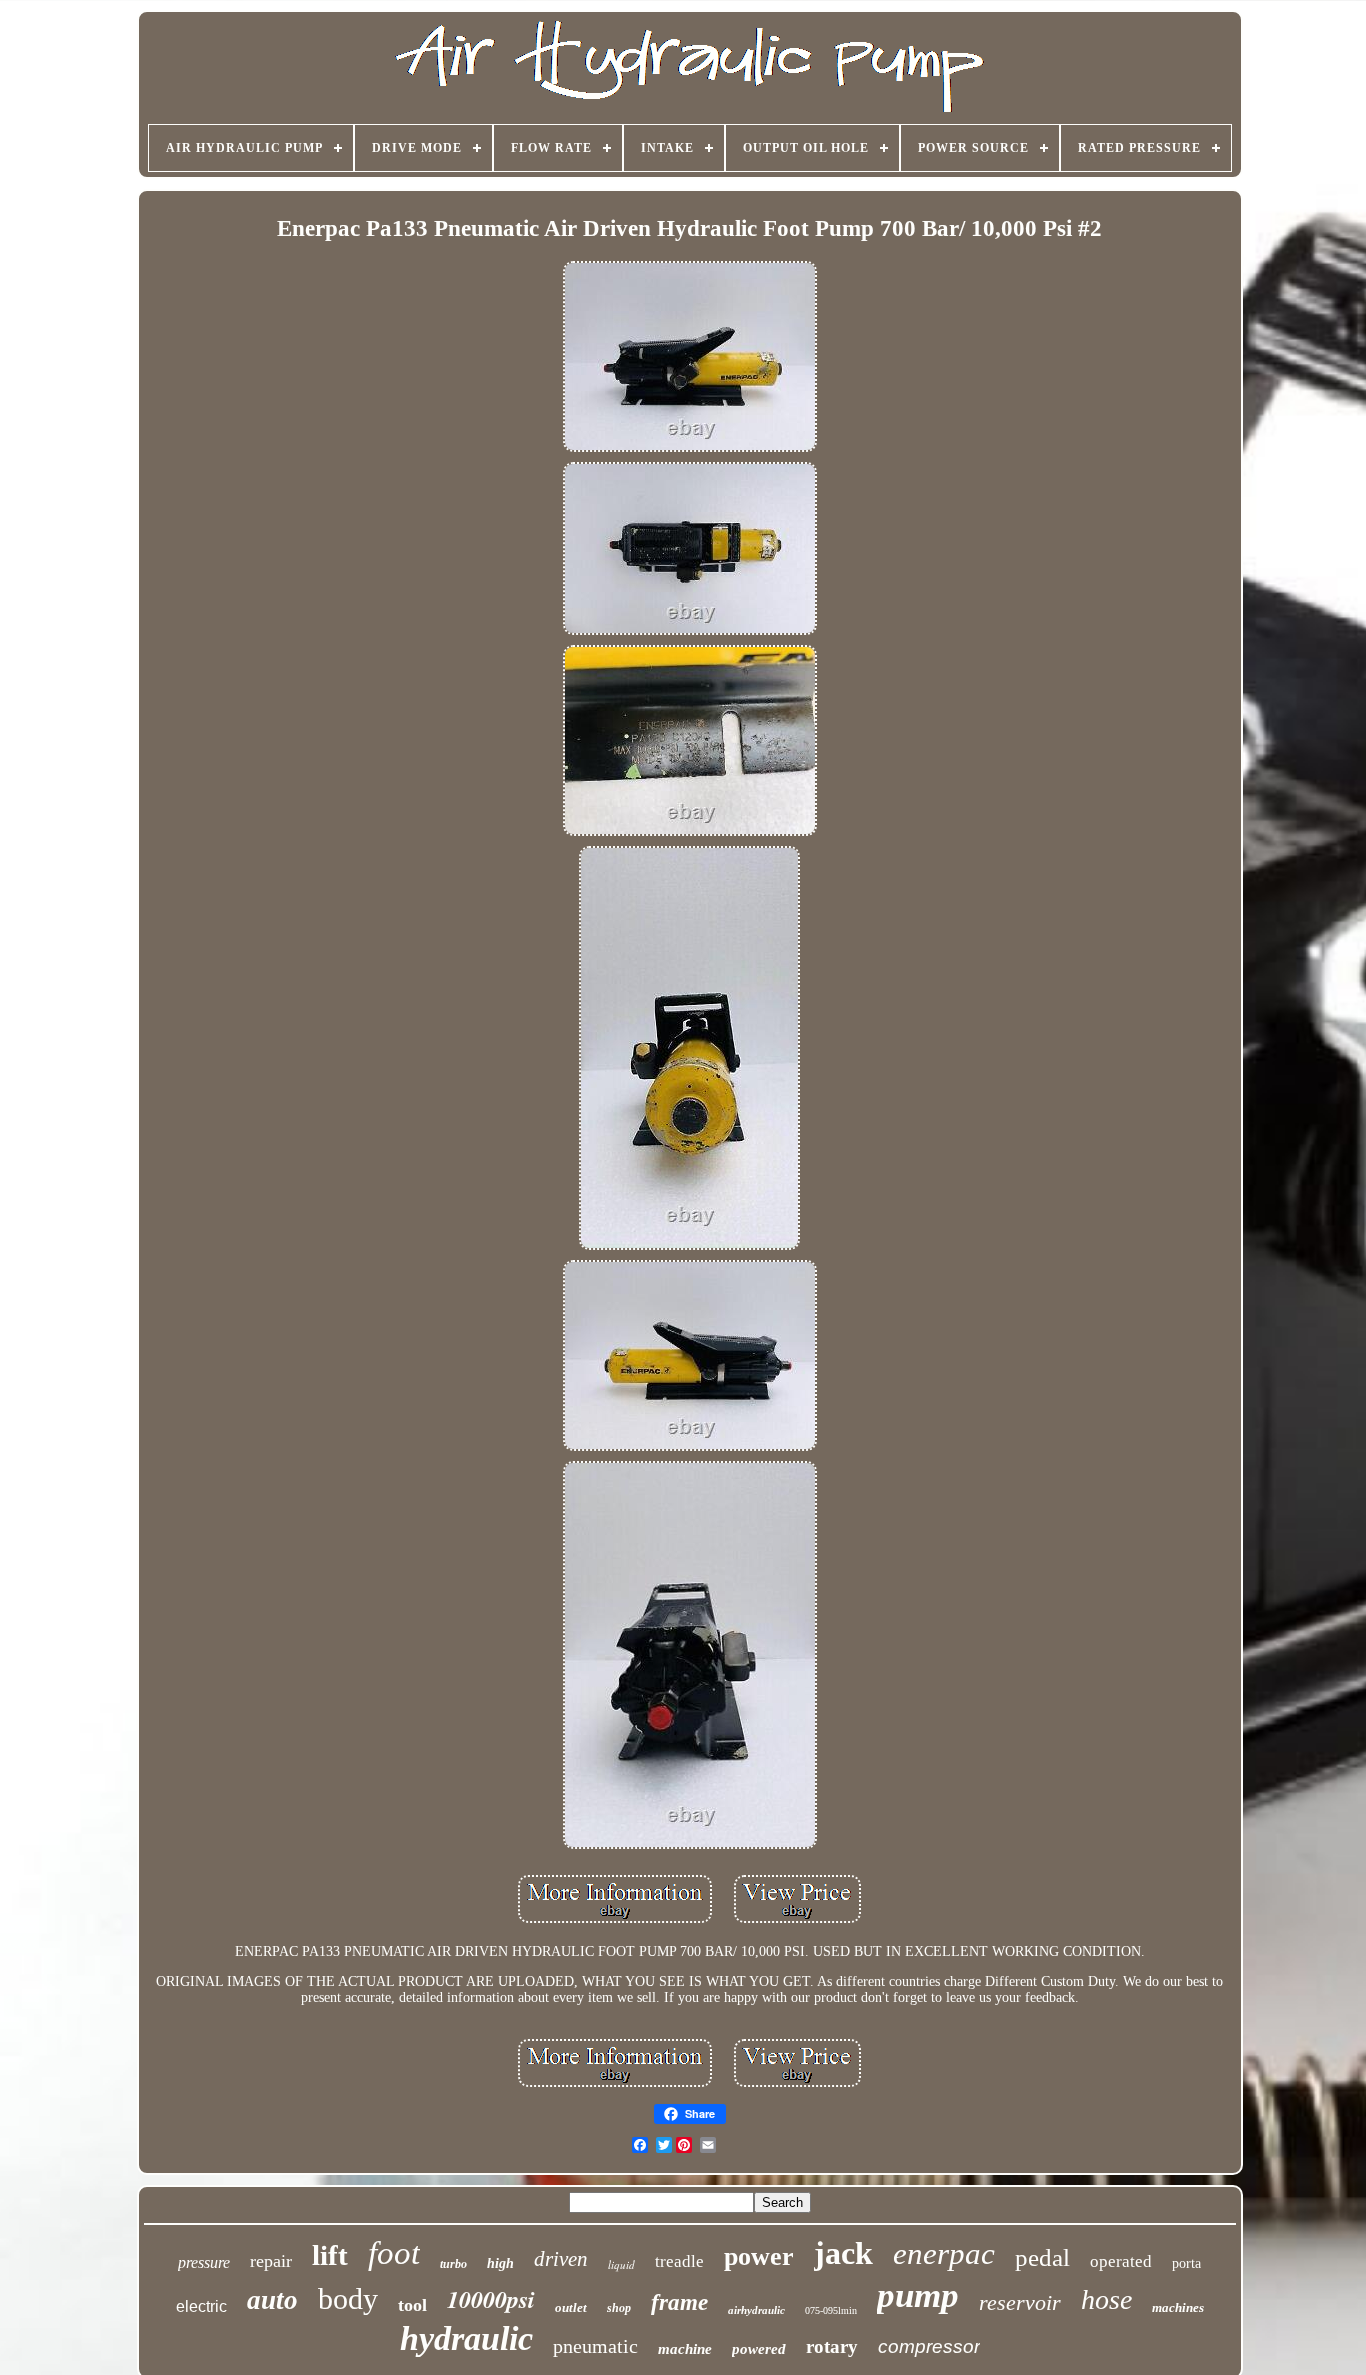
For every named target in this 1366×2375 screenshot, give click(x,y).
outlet (571, 2307)
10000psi (491, 2299)
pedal (1042, 2257)
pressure (204, 2262)
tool (412, 2305)
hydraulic (466, 2338)
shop (619, 2308)
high (500, 2263)
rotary (832, 2346)
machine (685, 2349)
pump (918, 2295)
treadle (679, 2261)
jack (843, 2253)
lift (330, 2255)
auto (272, 2300)
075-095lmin (831, 2310)
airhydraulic (756, 2310)
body (348, 2298)
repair (271, 2261)
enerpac (944, 2253)
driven (561, 2259)
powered (759, 2349)
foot (394, 2253)
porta (1186, 2263)
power (759, 2256)
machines (1178, 2307)
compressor (929, 2346)
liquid (621, 2264)
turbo (453, 2264)
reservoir (1020, 2302)
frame (679, 2302)
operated (1121, 2261)
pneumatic (595, 2346)
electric (201, 2306)
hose (1106, 2299)
